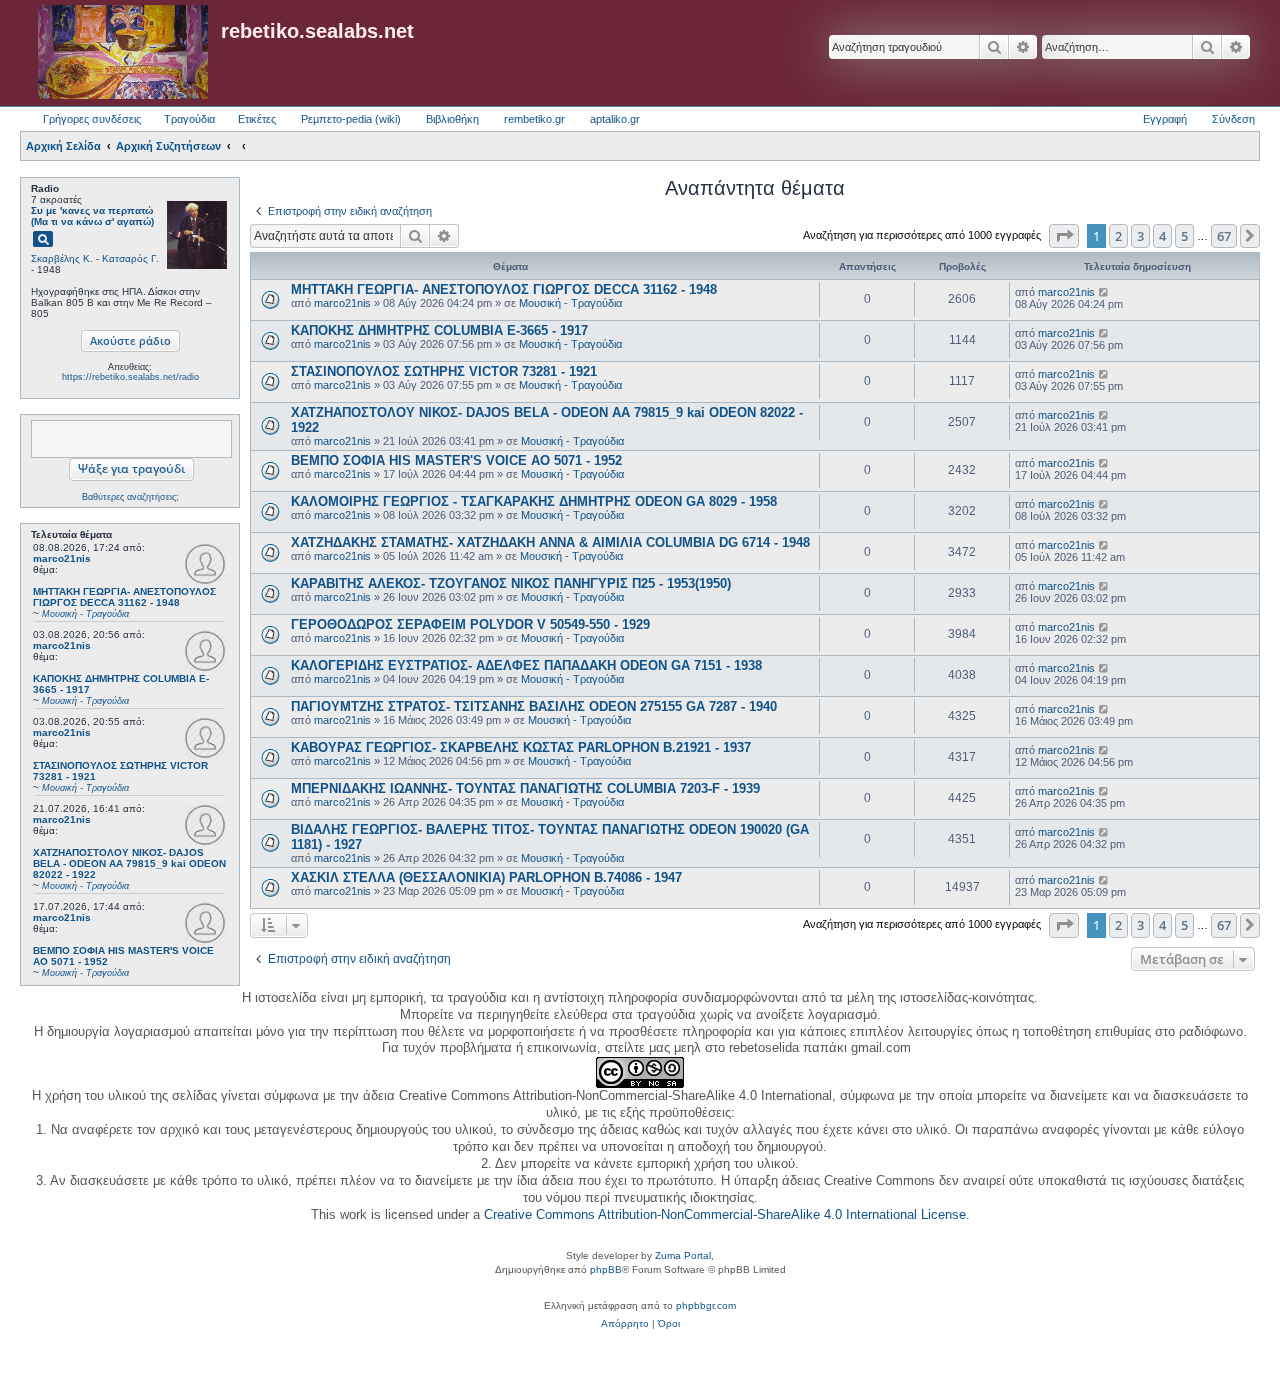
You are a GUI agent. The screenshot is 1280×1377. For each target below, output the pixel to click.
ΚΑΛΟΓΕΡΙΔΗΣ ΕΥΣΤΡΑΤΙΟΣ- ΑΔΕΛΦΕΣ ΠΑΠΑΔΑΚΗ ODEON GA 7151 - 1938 (526, 665)
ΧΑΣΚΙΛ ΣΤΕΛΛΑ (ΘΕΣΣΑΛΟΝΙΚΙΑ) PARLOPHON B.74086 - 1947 (486, 877)
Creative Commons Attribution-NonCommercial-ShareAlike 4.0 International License (725, 1214)
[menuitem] (625, 1324)
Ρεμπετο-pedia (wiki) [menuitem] (351, 119)
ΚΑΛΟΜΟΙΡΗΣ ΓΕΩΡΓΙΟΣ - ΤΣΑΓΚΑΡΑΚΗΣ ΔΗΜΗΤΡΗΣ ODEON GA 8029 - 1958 (534, 501)
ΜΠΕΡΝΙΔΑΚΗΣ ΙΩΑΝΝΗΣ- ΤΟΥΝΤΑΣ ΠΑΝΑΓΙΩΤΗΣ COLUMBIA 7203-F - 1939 (525, 788)
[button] (1064, 236)
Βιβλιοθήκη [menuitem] (452, 119)
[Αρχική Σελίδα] (123, 53)
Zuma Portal (683, 1255)
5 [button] (1184, 236)
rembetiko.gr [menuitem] (534, 119)
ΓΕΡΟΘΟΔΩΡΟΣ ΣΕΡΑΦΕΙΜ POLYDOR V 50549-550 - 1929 (470, 624)
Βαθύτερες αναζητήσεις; (130, 497)
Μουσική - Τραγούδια (570, 303)
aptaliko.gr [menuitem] (615, 119)
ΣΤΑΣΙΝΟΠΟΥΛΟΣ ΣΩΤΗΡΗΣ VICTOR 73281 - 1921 (444, 371)
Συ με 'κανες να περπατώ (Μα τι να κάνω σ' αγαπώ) (92, 216)
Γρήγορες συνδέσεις (92, 119)
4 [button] (1162, 236)
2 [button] (1118, 236)
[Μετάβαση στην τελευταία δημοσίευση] (1104, 292)
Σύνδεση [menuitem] (1233, 119)
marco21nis (62, 558)
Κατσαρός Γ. (130, 258)
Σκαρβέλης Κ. (62, 258)
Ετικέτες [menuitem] (257, 119)
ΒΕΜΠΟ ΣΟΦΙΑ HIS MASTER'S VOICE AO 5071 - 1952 (456, 460)
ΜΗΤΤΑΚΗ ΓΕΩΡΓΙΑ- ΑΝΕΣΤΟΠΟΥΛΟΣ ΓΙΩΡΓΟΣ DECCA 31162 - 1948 (504, 289)
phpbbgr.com (706, 1305)
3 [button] (1140, 236)
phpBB (606, 1269)
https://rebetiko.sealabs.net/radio (130, 377)
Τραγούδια (189, 119)
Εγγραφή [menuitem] (1165, 119)
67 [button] (1224, 236)
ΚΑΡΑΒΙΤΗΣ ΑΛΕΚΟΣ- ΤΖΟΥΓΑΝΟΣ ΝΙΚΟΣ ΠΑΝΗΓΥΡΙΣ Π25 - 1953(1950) (511, 583)
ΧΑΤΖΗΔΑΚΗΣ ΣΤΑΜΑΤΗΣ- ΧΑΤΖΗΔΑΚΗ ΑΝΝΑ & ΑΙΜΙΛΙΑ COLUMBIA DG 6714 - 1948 (550, 542)
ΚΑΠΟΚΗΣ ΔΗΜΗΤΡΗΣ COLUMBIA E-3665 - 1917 (439, 330)
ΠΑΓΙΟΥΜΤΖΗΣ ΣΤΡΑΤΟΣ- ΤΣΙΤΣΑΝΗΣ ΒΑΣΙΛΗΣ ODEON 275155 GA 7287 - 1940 (534, 706)
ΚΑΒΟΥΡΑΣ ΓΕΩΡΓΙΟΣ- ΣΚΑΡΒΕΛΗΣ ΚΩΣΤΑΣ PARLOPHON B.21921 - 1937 (521, 747)
